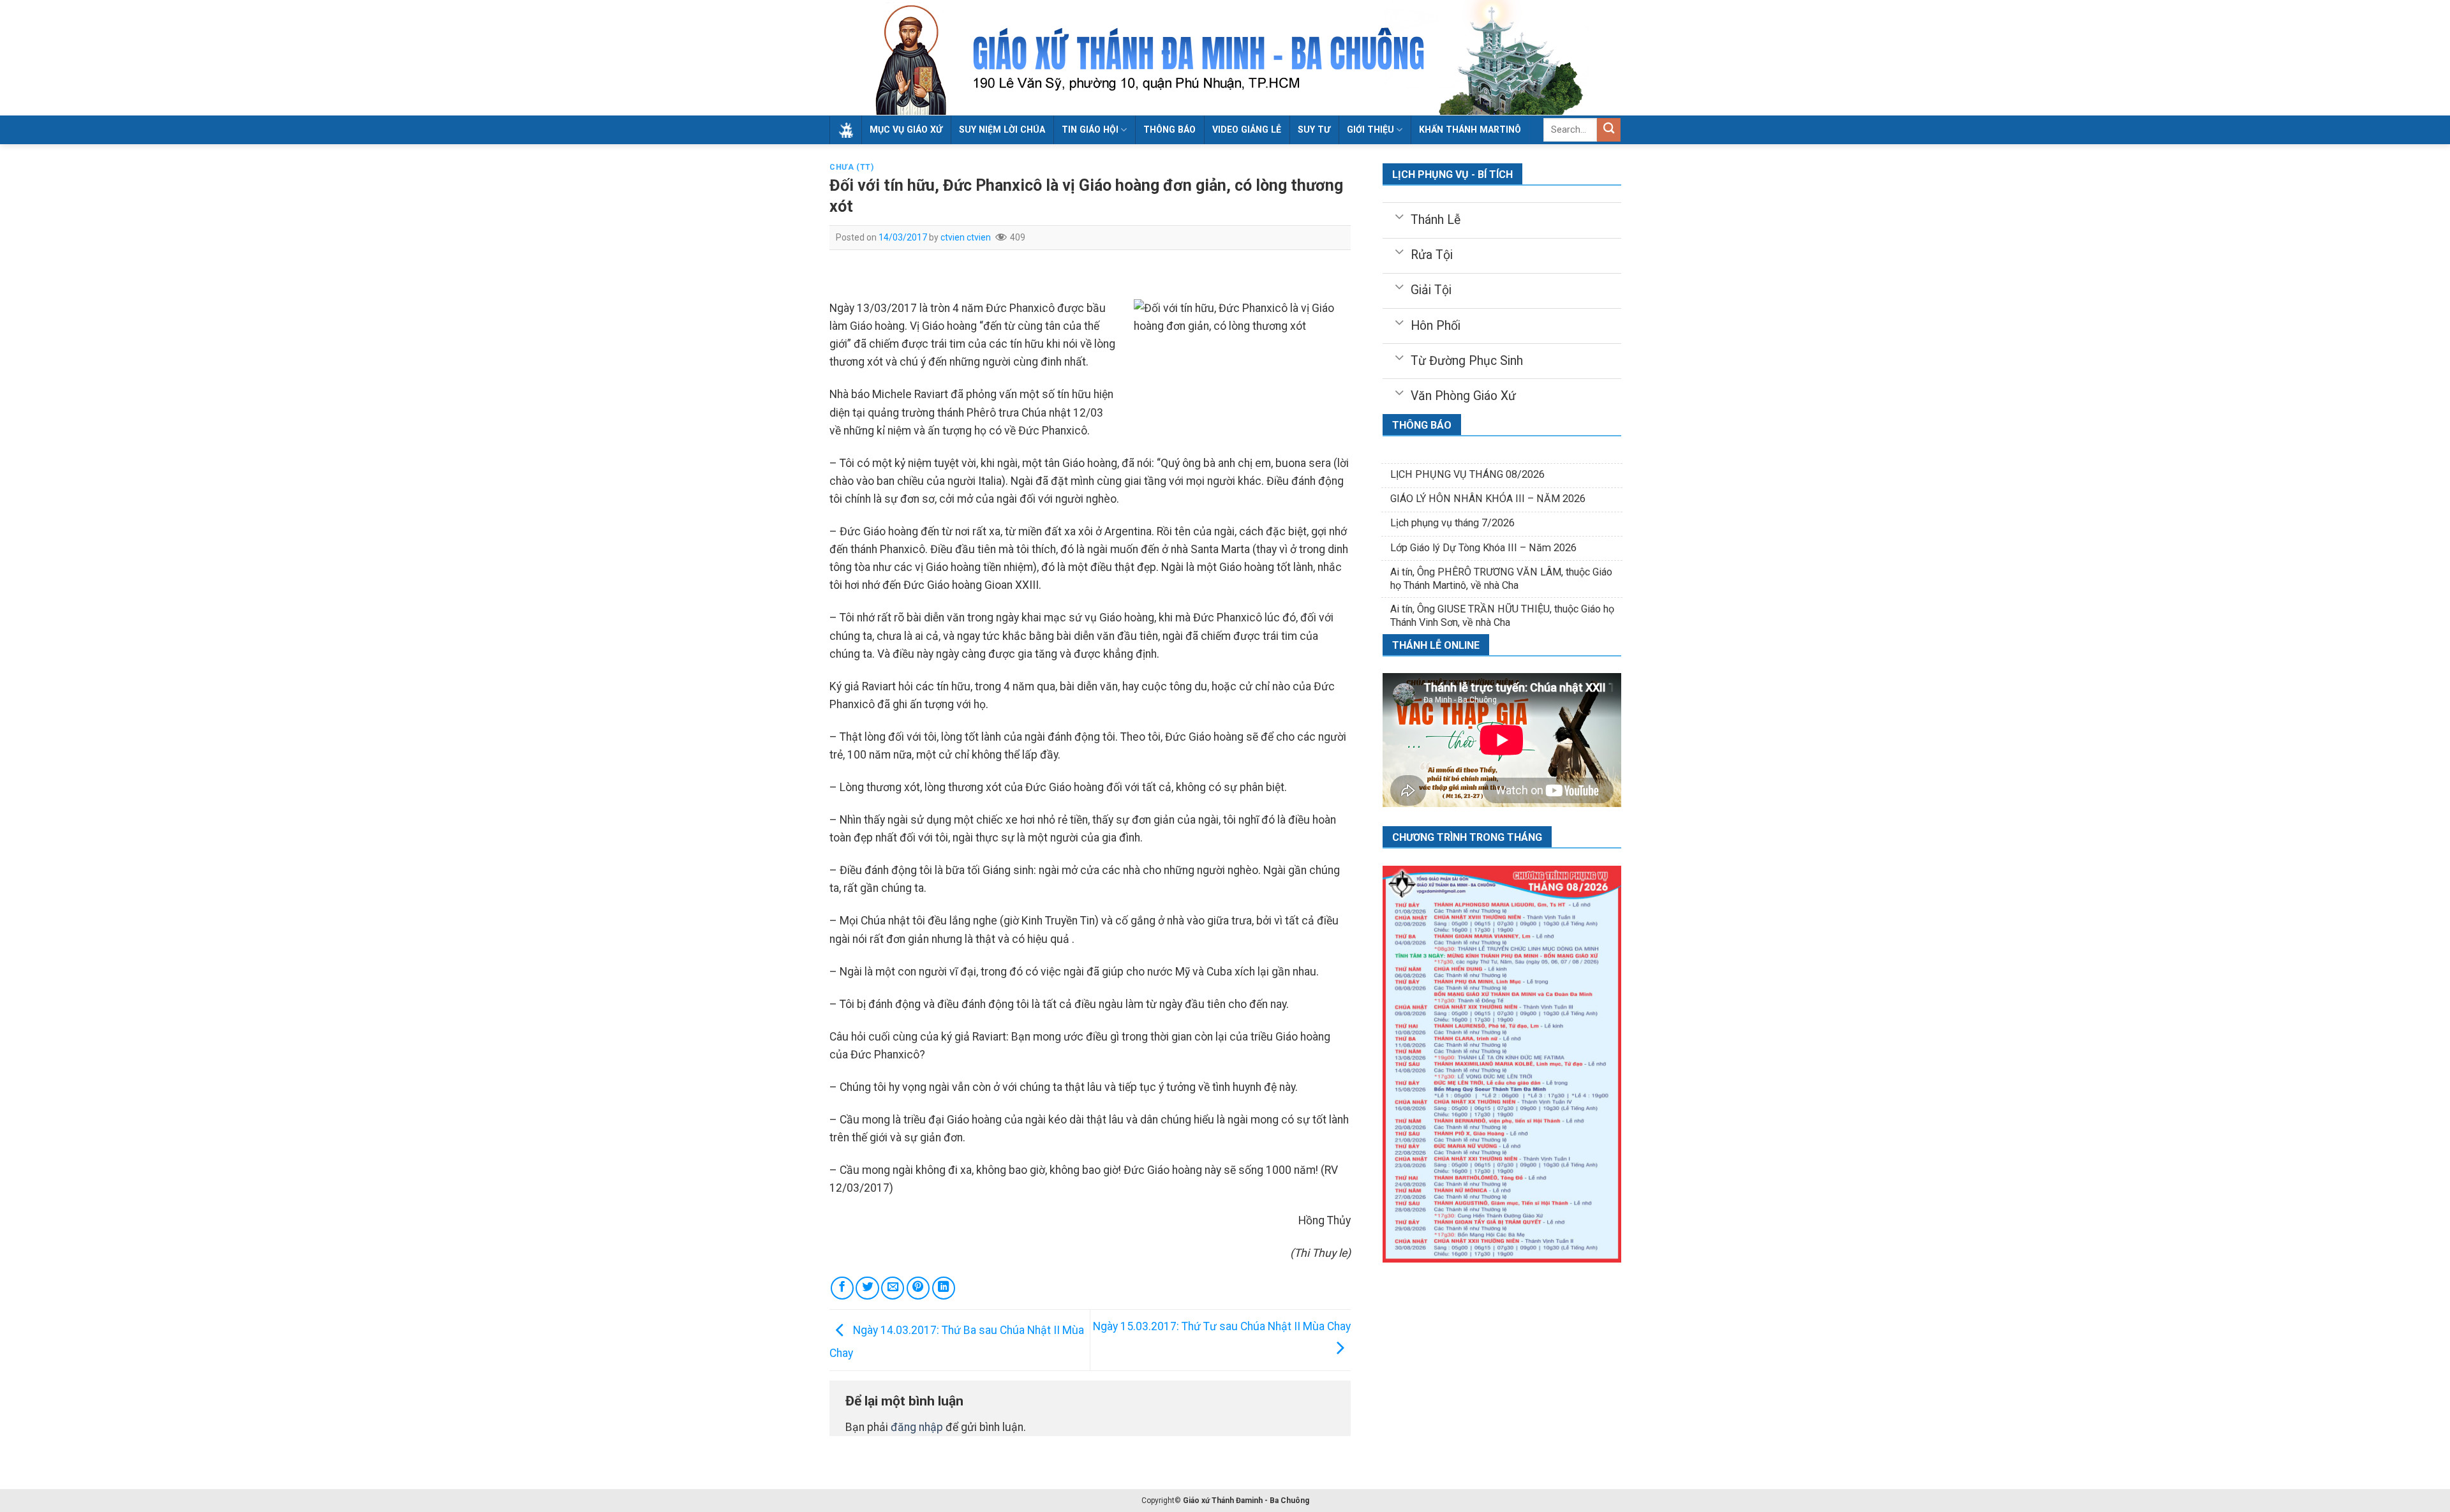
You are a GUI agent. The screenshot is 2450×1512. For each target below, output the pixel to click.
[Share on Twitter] (867, 1288)
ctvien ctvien (966, 237)
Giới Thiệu (1370, 130)
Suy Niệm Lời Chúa (1002, 130)
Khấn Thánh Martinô (1470, 130)
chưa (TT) (852, 167)
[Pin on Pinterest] (918, 1288)
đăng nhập (917, 1427)
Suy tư (1314, 130)
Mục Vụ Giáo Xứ (906, 130)
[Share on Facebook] (842, 1288)
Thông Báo (1169, 130)
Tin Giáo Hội (1090, 130)
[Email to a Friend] (893, 1288)
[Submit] (1609, 130)
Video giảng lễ (1247, 130)
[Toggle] (1399, 216)
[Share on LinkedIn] (944, 1288)
